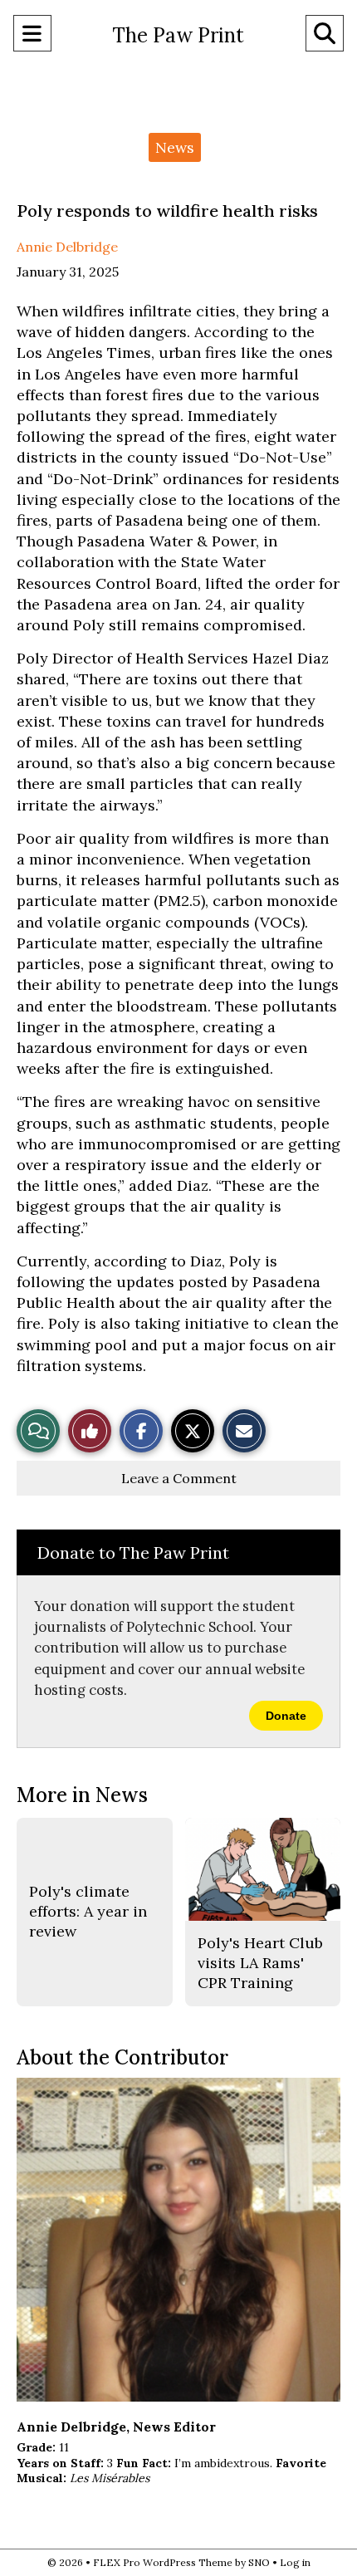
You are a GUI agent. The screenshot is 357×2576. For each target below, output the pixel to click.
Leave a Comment (179, 1478)
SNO (259, 2562)
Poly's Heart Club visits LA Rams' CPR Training (260, 1963)
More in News (82, 1795)
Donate (286, 1716)
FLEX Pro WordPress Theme (163, 2562)
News (175, 147)
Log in (295, 2562)
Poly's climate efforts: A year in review (88, 1912)
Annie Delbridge (67, 247)
